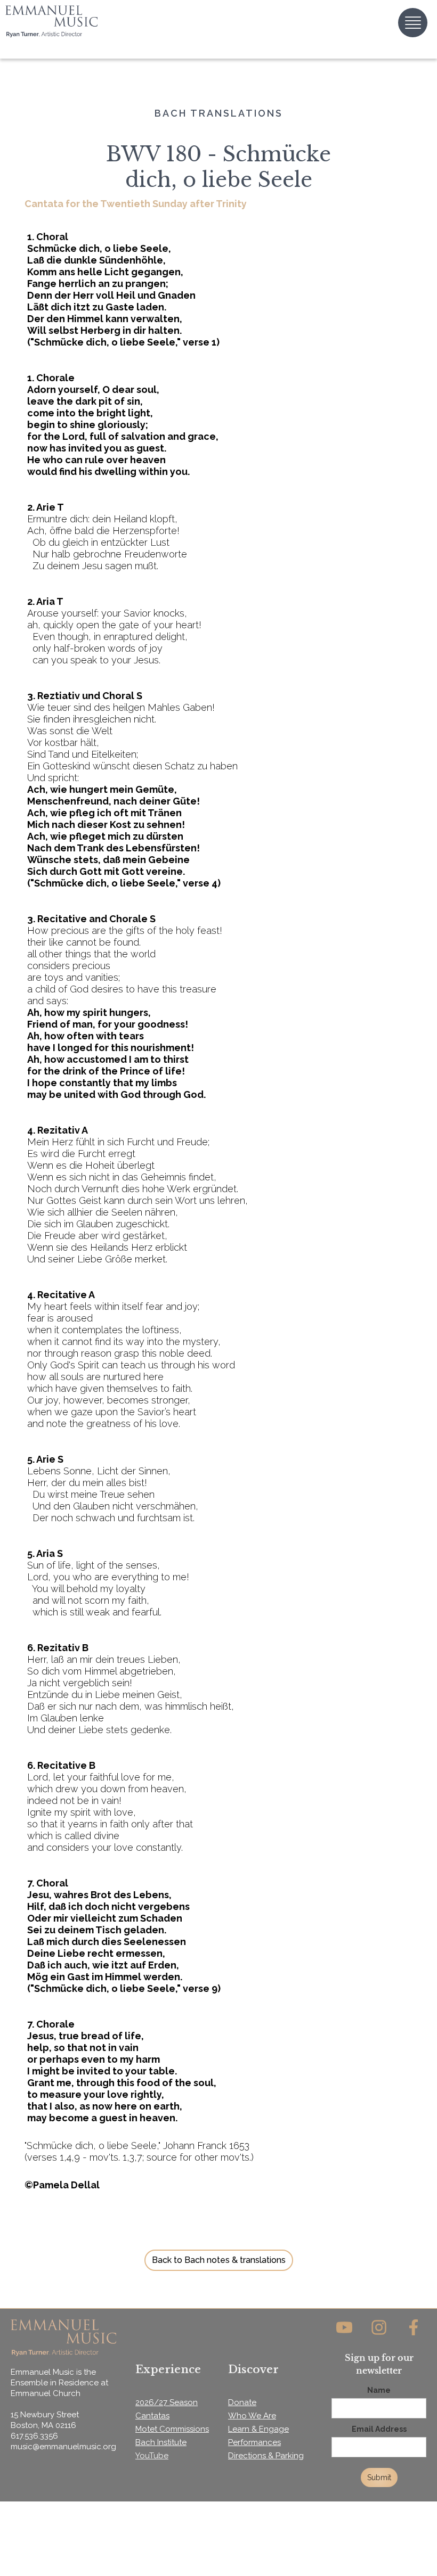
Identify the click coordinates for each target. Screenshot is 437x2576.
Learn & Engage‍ (258, 2429)
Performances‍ (254, 2442)
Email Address (379, 2429)
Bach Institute (161, 2442)
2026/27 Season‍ (167, 2402)
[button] (413, 23)
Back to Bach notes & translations (219, 2260)
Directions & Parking (266, 2456)
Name (379, 2390)
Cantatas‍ (152, 2416)
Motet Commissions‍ (172, 2429)
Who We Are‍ (252, 2416)
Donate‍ (242, 2402)
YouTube (152, 2456)
